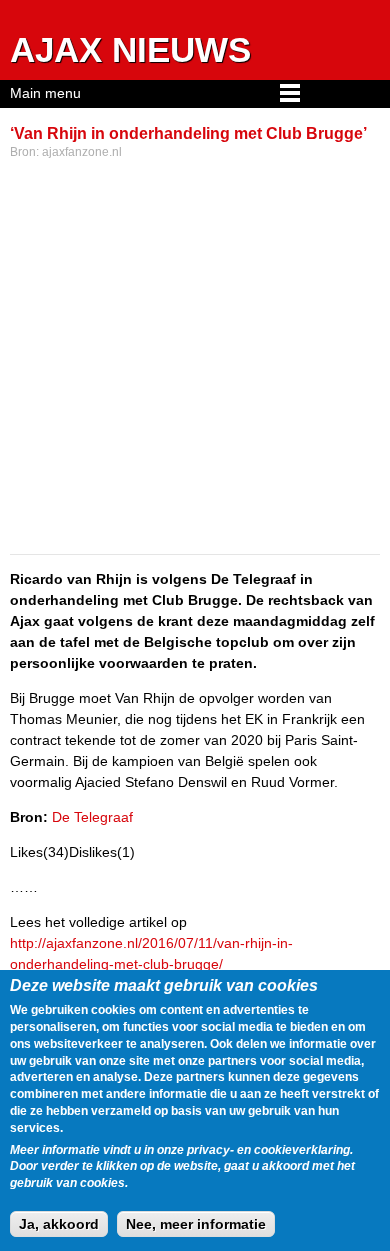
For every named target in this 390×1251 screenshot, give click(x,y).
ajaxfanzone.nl (82, 152)
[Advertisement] (195, 359)
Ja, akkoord (59, 1224)
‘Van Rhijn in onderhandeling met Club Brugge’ (188, 133)
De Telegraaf (92, 817)
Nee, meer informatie (196, 1224)
